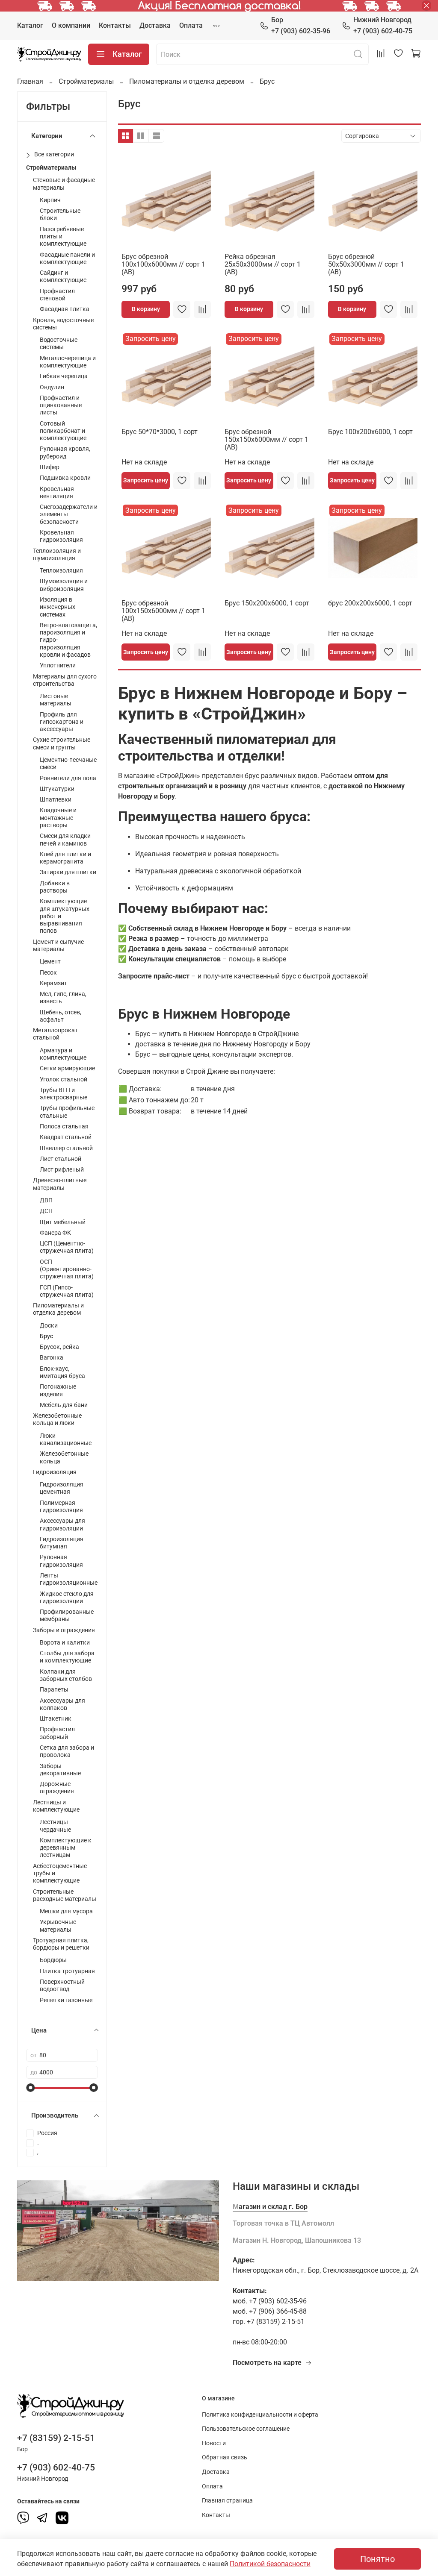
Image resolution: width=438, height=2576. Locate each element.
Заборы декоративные (60, 1770)
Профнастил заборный (57, 1733)
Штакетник (56, 1719)
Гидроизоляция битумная (62, 1543)
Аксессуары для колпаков (62, 1704)
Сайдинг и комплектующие (63, 276)
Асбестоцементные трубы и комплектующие (60, 1874)
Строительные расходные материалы (65, 1895)
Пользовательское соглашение (246, 2429)
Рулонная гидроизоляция (61, 1561)
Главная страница (227, 2501)
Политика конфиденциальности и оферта (260, 2415)
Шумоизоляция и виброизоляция (64, 585)
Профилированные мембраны (67, 1616)
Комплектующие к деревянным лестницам (66, 1848)
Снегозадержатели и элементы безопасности (69, 514)
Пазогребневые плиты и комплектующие (63, 237)
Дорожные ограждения (57, 1788)
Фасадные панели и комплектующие (67, 258)
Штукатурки (57, 789)
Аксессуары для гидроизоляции (62, 1524)
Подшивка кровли (65, 478)
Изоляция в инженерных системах (58, 607)
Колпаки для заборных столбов (66, 1675)
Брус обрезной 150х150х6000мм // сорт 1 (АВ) (266, 439)
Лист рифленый (62, 1170)
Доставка (155, 25)
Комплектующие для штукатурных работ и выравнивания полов (65, 916)
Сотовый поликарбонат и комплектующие (63, 431)
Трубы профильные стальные (67, 1112)
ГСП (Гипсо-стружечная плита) (67, 1291)
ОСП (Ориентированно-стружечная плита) (67, 1269)
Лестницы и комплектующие (56, 1806)
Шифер (50, 467)
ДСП (46, 1211)
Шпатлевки (56, 800)
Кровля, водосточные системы (63, 324)
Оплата (191, 25)
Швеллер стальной (66, 1148)
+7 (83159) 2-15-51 (56, 2438)
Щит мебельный (63, 1222)
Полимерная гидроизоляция (61, 1507)
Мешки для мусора (66, 1911)
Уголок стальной (64, 1079)
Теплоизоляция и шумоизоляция (57, 555)
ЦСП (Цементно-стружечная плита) (67, 1247)
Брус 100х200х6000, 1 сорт (370, 432)
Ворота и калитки (65, 1643)
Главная (30, 81)
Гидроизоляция (55, 1472)
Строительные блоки (60, 214)
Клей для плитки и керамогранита (65, 858)
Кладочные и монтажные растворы (58, 818)
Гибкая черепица (64, 376)
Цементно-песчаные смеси (68, 764)
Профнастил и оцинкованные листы (61, 405)
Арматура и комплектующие (63, 1054)
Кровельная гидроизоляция (61, 536)
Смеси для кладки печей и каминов (65, 840)
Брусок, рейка (59, 1347)
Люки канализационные (66, 1439)
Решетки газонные (66, 2000)
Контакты (115, 25)
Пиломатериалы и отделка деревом (187, 81)
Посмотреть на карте (267, 2363)
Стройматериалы (86, 81)
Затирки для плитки (68, 872)
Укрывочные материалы (58, 1926)
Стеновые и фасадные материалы (64, 184)
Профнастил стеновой (57, 295)
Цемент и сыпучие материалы (58, 946)
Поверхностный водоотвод (62, 1986)
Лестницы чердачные (55, 1826)
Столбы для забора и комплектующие (67, 1657)
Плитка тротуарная (67, 1971)
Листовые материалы (56, 700)
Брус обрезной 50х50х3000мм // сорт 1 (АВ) (366, 264)
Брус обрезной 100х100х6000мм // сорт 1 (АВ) (163, 264)
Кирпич (50, 200)
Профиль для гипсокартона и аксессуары (62, 722)
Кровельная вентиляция (57, 493)
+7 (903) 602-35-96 (301, 25)
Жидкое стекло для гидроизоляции (67, 1598)
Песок (48, 973)
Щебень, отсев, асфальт (61, 1016)
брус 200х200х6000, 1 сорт (370, 603)
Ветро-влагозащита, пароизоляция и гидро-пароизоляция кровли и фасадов (68, 640)
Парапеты (54, 1690)
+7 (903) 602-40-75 (383, 25)
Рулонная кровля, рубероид (65, 452)
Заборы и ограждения (64, 1630)
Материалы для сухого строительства (65, 680)
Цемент (50, 962)
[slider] (30, 2088)
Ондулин (52, 387)
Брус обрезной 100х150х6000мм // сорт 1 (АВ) (163, 611)
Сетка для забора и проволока (67, 1751)
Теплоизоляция (61, 571)
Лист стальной (61, 1159)
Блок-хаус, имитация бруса (62, 1372)
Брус (46, 1336)
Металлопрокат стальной (55, 1034)
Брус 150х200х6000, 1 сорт (267, 603)
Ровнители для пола (68, 778)
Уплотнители (58, 665)
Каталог (30, 25)
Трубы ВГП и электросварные (64, 1094)
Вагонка (52, 1358)
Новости (214, 2443)
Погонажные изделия (58, 1390)
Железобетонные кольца (64, 1457)
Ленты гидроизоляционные (69, 1579)
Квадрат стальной (66, 1137)
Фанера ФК (55, 1233)
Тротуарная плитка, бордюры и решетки (61, 1944)
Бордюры (53, 1960)
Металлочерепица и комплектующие (68, 362)
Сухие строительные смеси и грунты (62, 743)
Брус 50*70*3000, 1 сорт (160, 432)
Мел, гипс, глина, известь (63, 998)
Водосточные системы (59, 344)
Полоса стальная (64, 1126)
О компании (71, 25)
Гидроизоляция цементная (62, 1488)
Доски (49, 1326)
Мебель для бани (64, 1405)
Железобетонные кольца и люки (57, 1419)
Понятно (377, 2559)
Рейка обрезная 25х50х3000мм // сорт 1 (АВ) (263, 264)
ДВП (46, 1200)
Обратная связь (225, 2457)
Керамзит (53, 983)
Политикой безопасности (270, 2564)
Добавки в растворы (55, 887)
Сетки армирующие (67, 1068)
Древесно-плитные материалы (60, 1184)
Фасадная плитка (65, 309)
